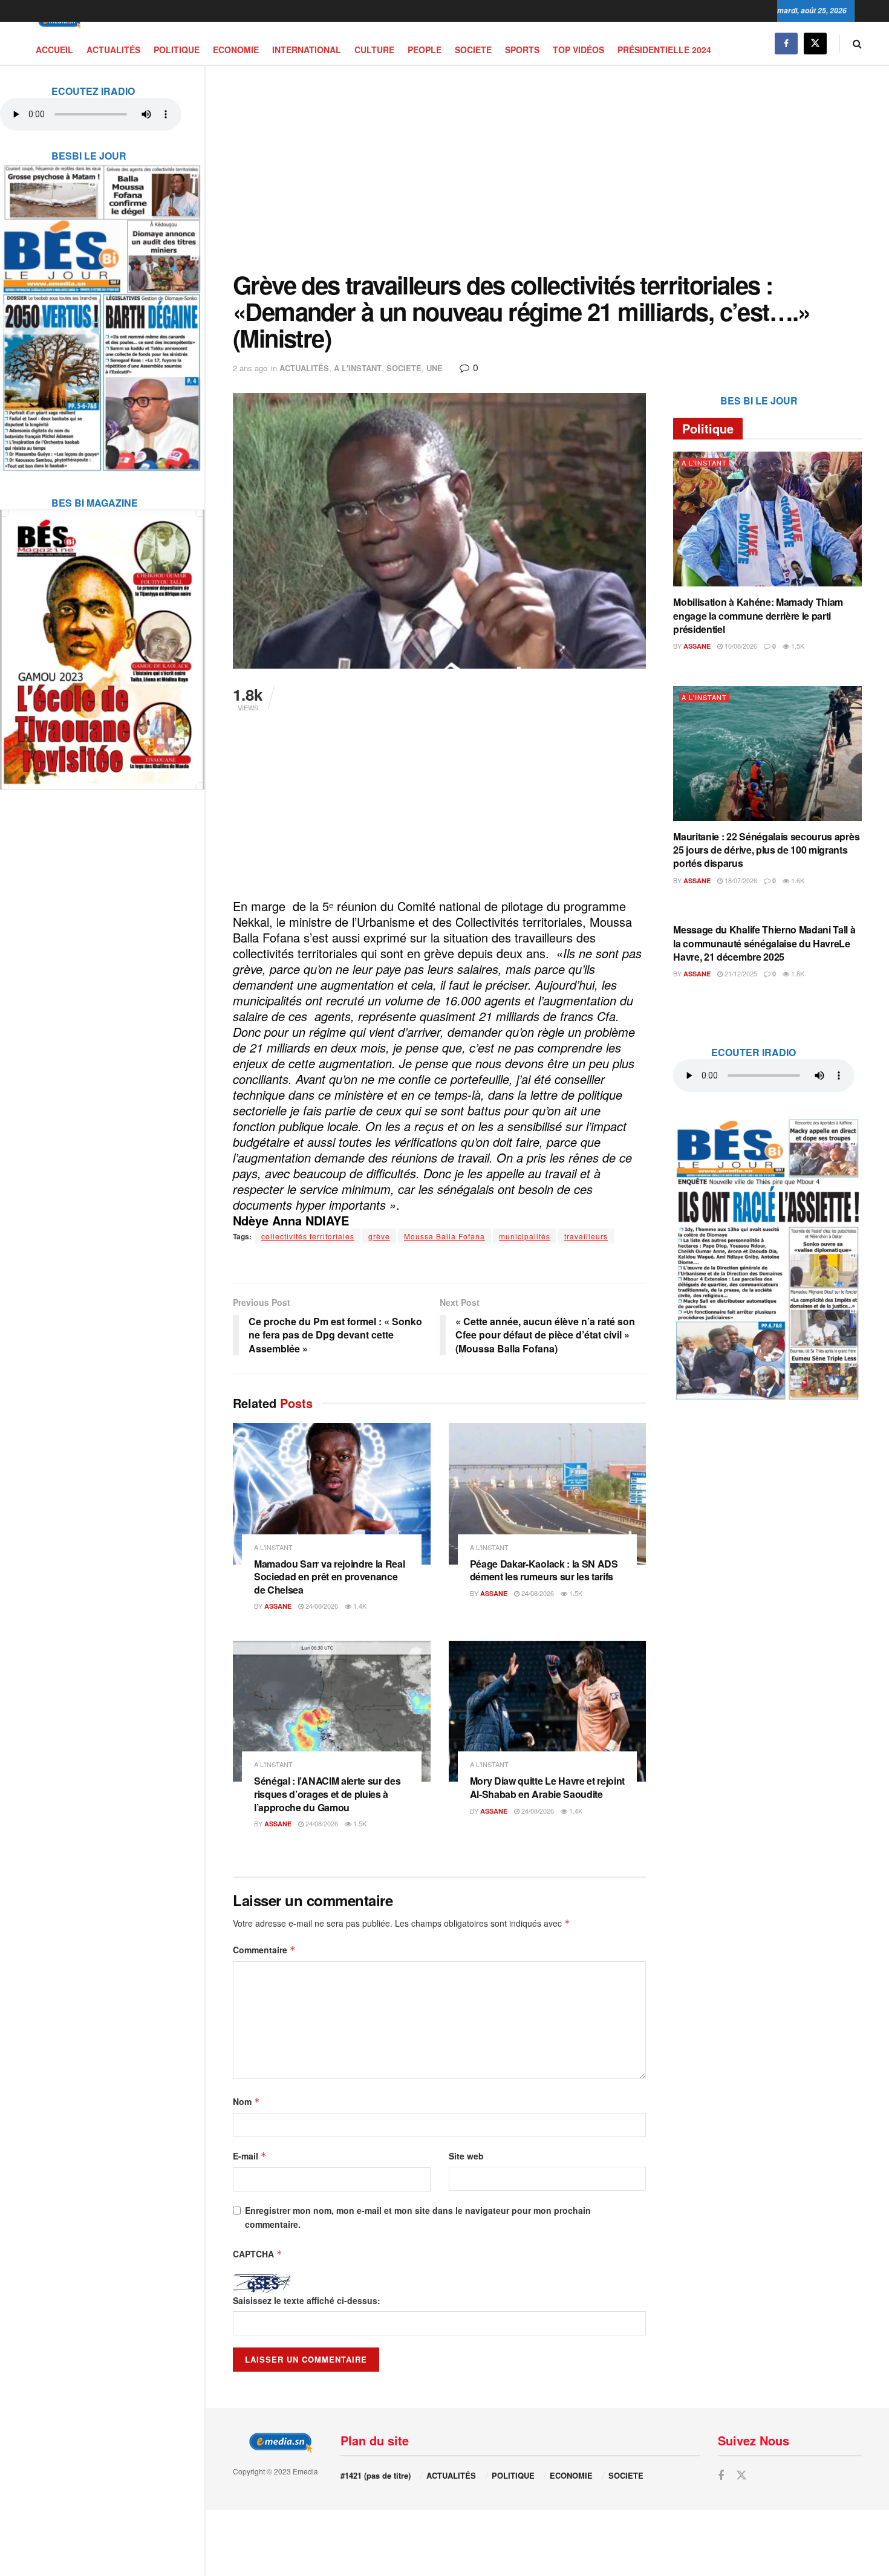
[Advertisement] (547, 169)
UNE (435, 368)
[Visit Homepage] (57, 22)
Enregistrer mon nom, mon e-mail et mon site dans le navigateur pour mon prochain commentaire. (418, 2217)
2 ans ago (250, 368)
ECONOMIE (236, 50)
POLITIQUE (177, 50)
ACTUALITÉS (113, 50)
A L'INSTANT (358, 368)
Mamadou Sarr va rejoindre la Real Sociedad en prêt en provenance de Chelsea (329, 1577)
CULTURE (374, 50)
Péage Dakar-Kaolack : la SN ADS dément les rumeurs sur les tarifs (544, 1570)
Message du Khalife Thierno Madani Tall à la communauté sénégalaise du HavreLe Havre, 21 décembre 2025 (764, 943)
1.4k (359, 1606)
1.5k (575, 1593)
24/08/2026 (321, 1606)
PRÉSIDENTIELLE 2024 (664, 50)
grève (379, 1236)
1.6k (797, 880)
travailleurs (586, 1236)
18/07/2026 (740, 880)
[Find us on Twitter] (815, 43)
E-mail (250, 2156)
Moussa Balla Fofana (444, 1236)
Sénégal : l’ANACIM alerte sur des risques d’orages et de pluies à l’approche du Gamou (327, 1794)
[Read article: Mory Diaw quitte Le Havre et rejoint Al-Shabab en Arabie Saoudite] (548, 1711)
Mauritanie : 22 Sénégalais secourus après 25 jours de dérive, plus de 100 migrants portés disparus (766, 850)
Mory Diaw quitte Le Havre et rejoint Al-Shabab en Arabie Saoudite (547, 1787)
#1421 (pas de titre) (376, 2475)
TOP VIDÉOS (578, 50)
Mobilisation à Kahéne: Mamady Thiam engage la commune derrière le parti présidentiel (758, 615)
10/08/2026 (740, 646)
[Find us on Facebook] (786, 43)
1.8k (797, 973)
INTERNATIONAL (307, 50)
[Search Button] (857, 43)
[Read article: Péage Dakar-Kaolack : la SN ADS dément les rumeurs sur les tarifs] (548, 1494)
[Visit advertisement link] (102, 310)
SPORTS (522, 50)
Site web (466, 2156)
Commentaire (264, 1950)
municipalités (525, 1236)
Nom (246, 2101)
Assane (278, 1606)
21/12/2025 (740, 973)
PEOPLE (425, 50)
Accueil (54, 50)
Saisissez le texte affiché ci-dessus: (307, 2300)
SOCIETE (473, 50)
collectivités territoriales (308, 1236)
